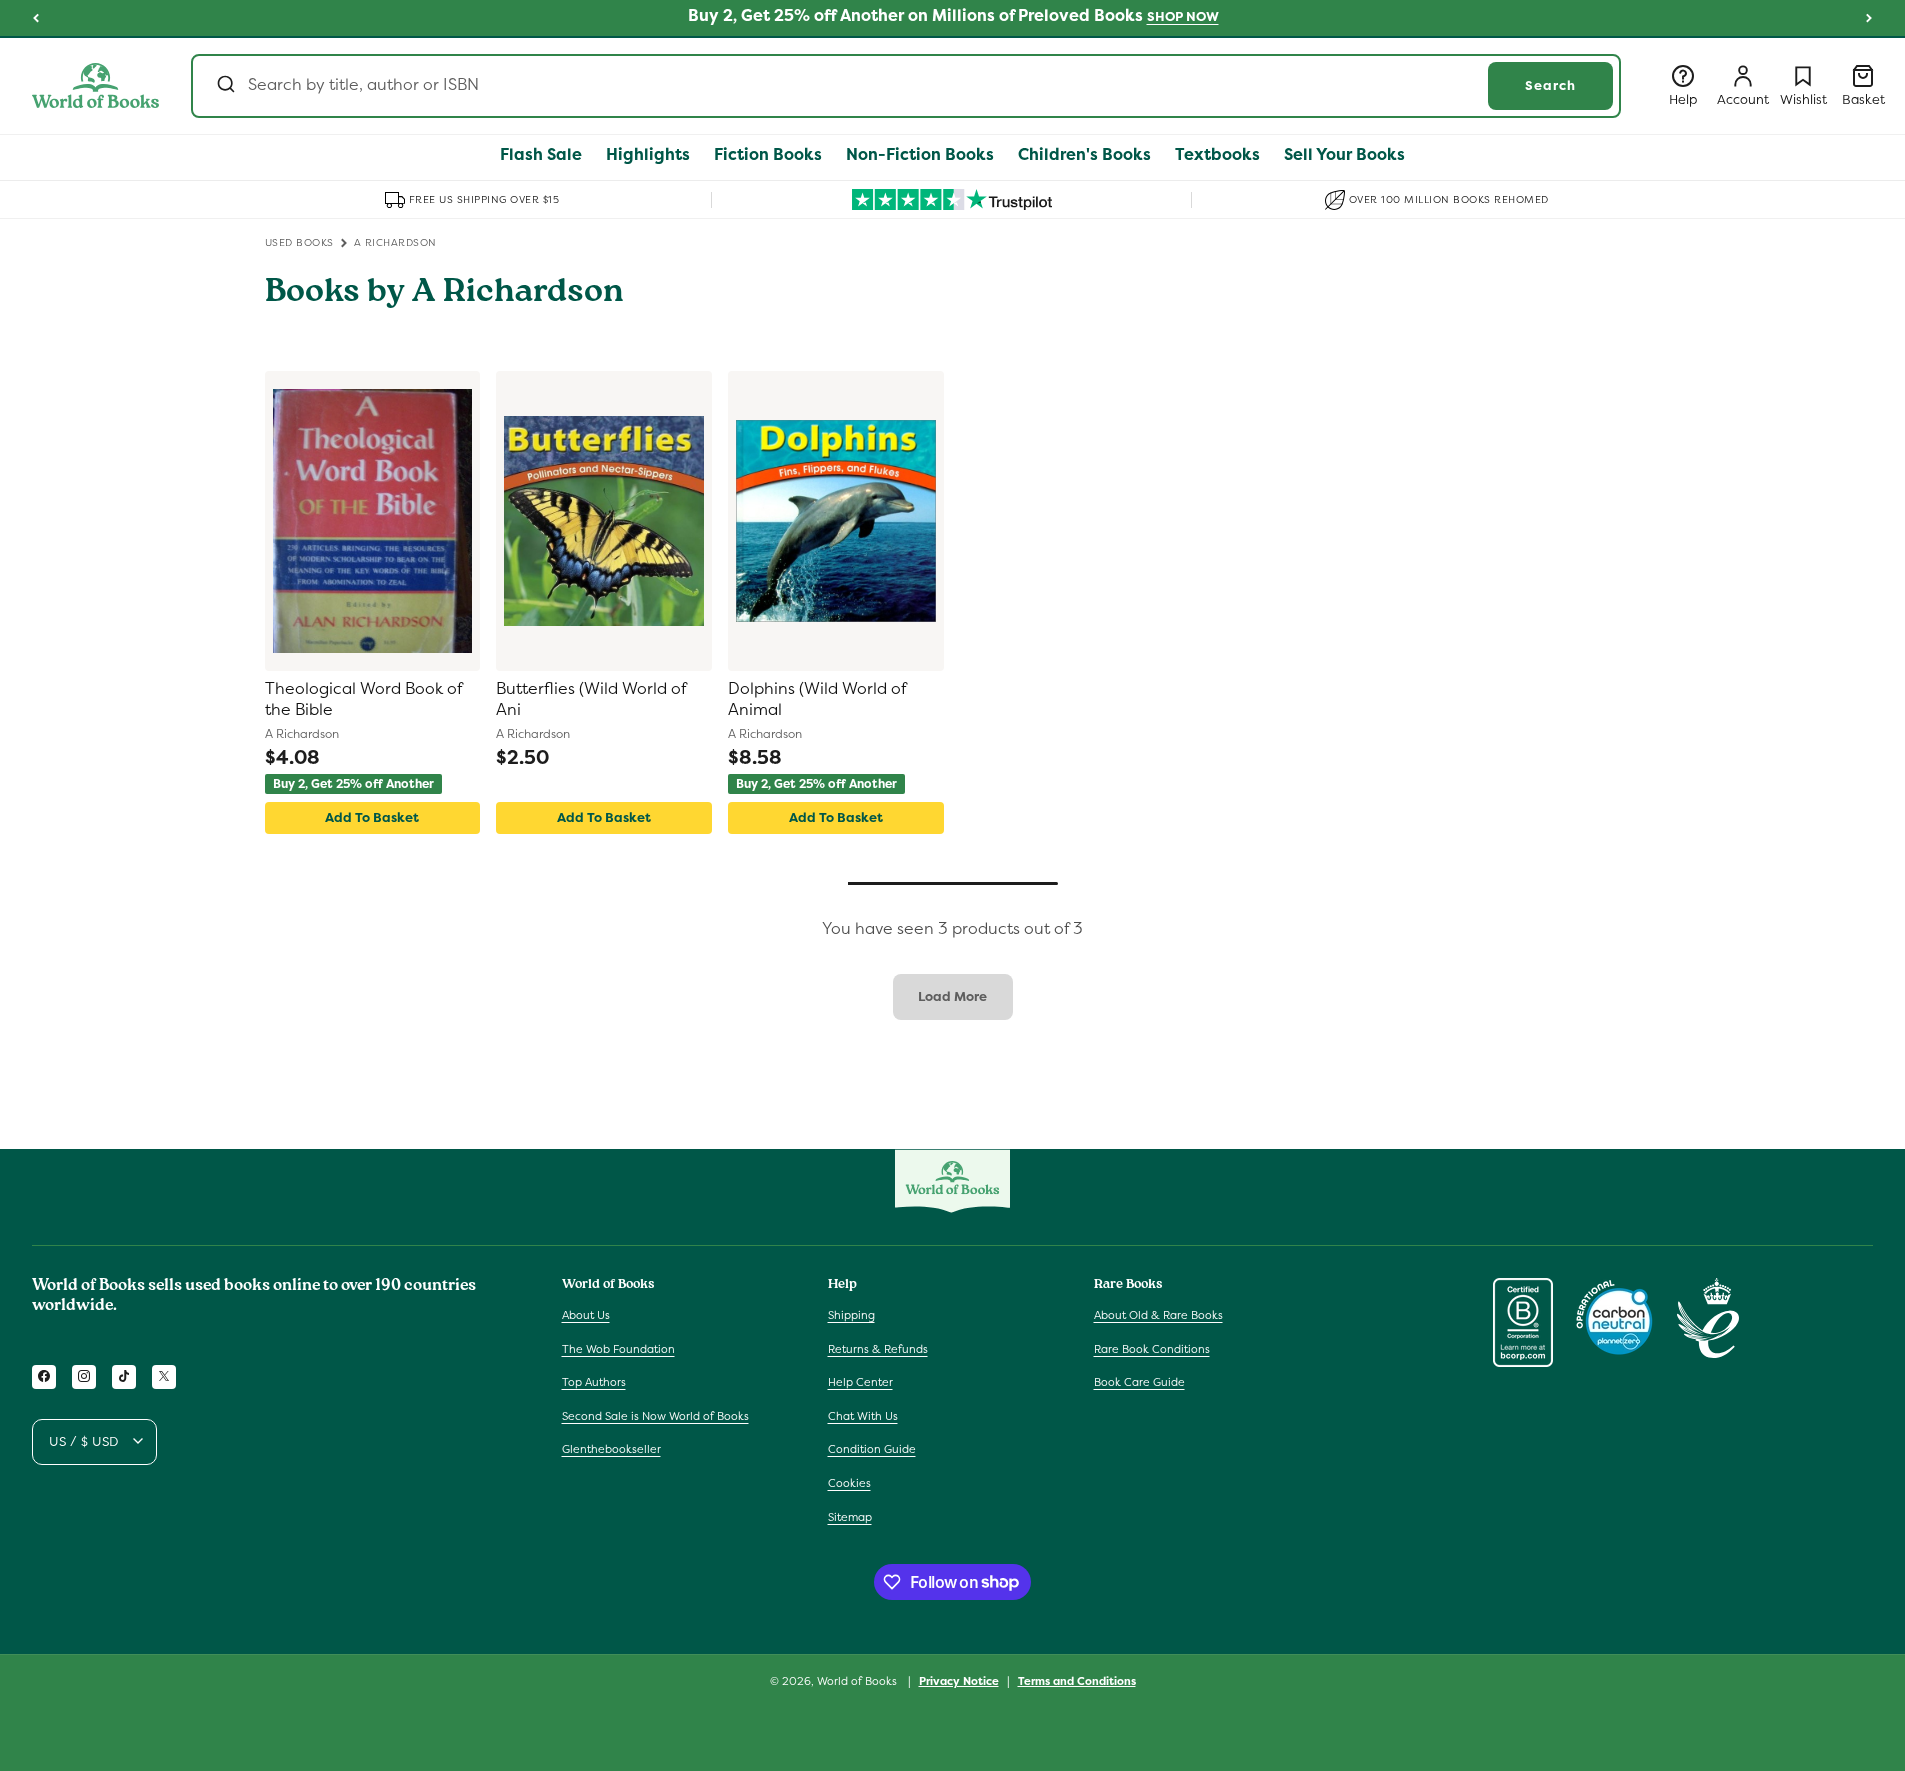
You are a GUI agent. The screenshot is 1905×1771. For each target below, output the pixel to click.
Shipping (851, 1314)
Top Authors (594, 1382)
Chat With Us (863, 1415)
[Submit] (224, 86)
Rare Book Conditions (1152, 1348)
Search (1550, 85)
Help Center (860, 1382)
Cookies (849, 1482)
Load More (952, 996)
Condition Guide (872, 1449)
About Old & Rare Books (1158, 1314)
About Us (586, 1314)
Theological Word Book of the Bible (363, 699)
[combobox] (906, 86)
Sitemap (850, 1516)
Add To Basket (372, 817)
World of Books (858, 1681)
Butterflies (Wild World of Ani (591, 699)
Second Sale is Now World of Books (655, 1415)
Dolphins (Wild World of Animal (817, 699)
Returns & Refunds (878, 1348)
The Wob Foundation (618, 1348)
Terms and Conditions (1077, 1680)
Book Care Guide (1139, 1382)
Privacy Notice (959, 1680)
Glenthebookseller (611, 1449)
